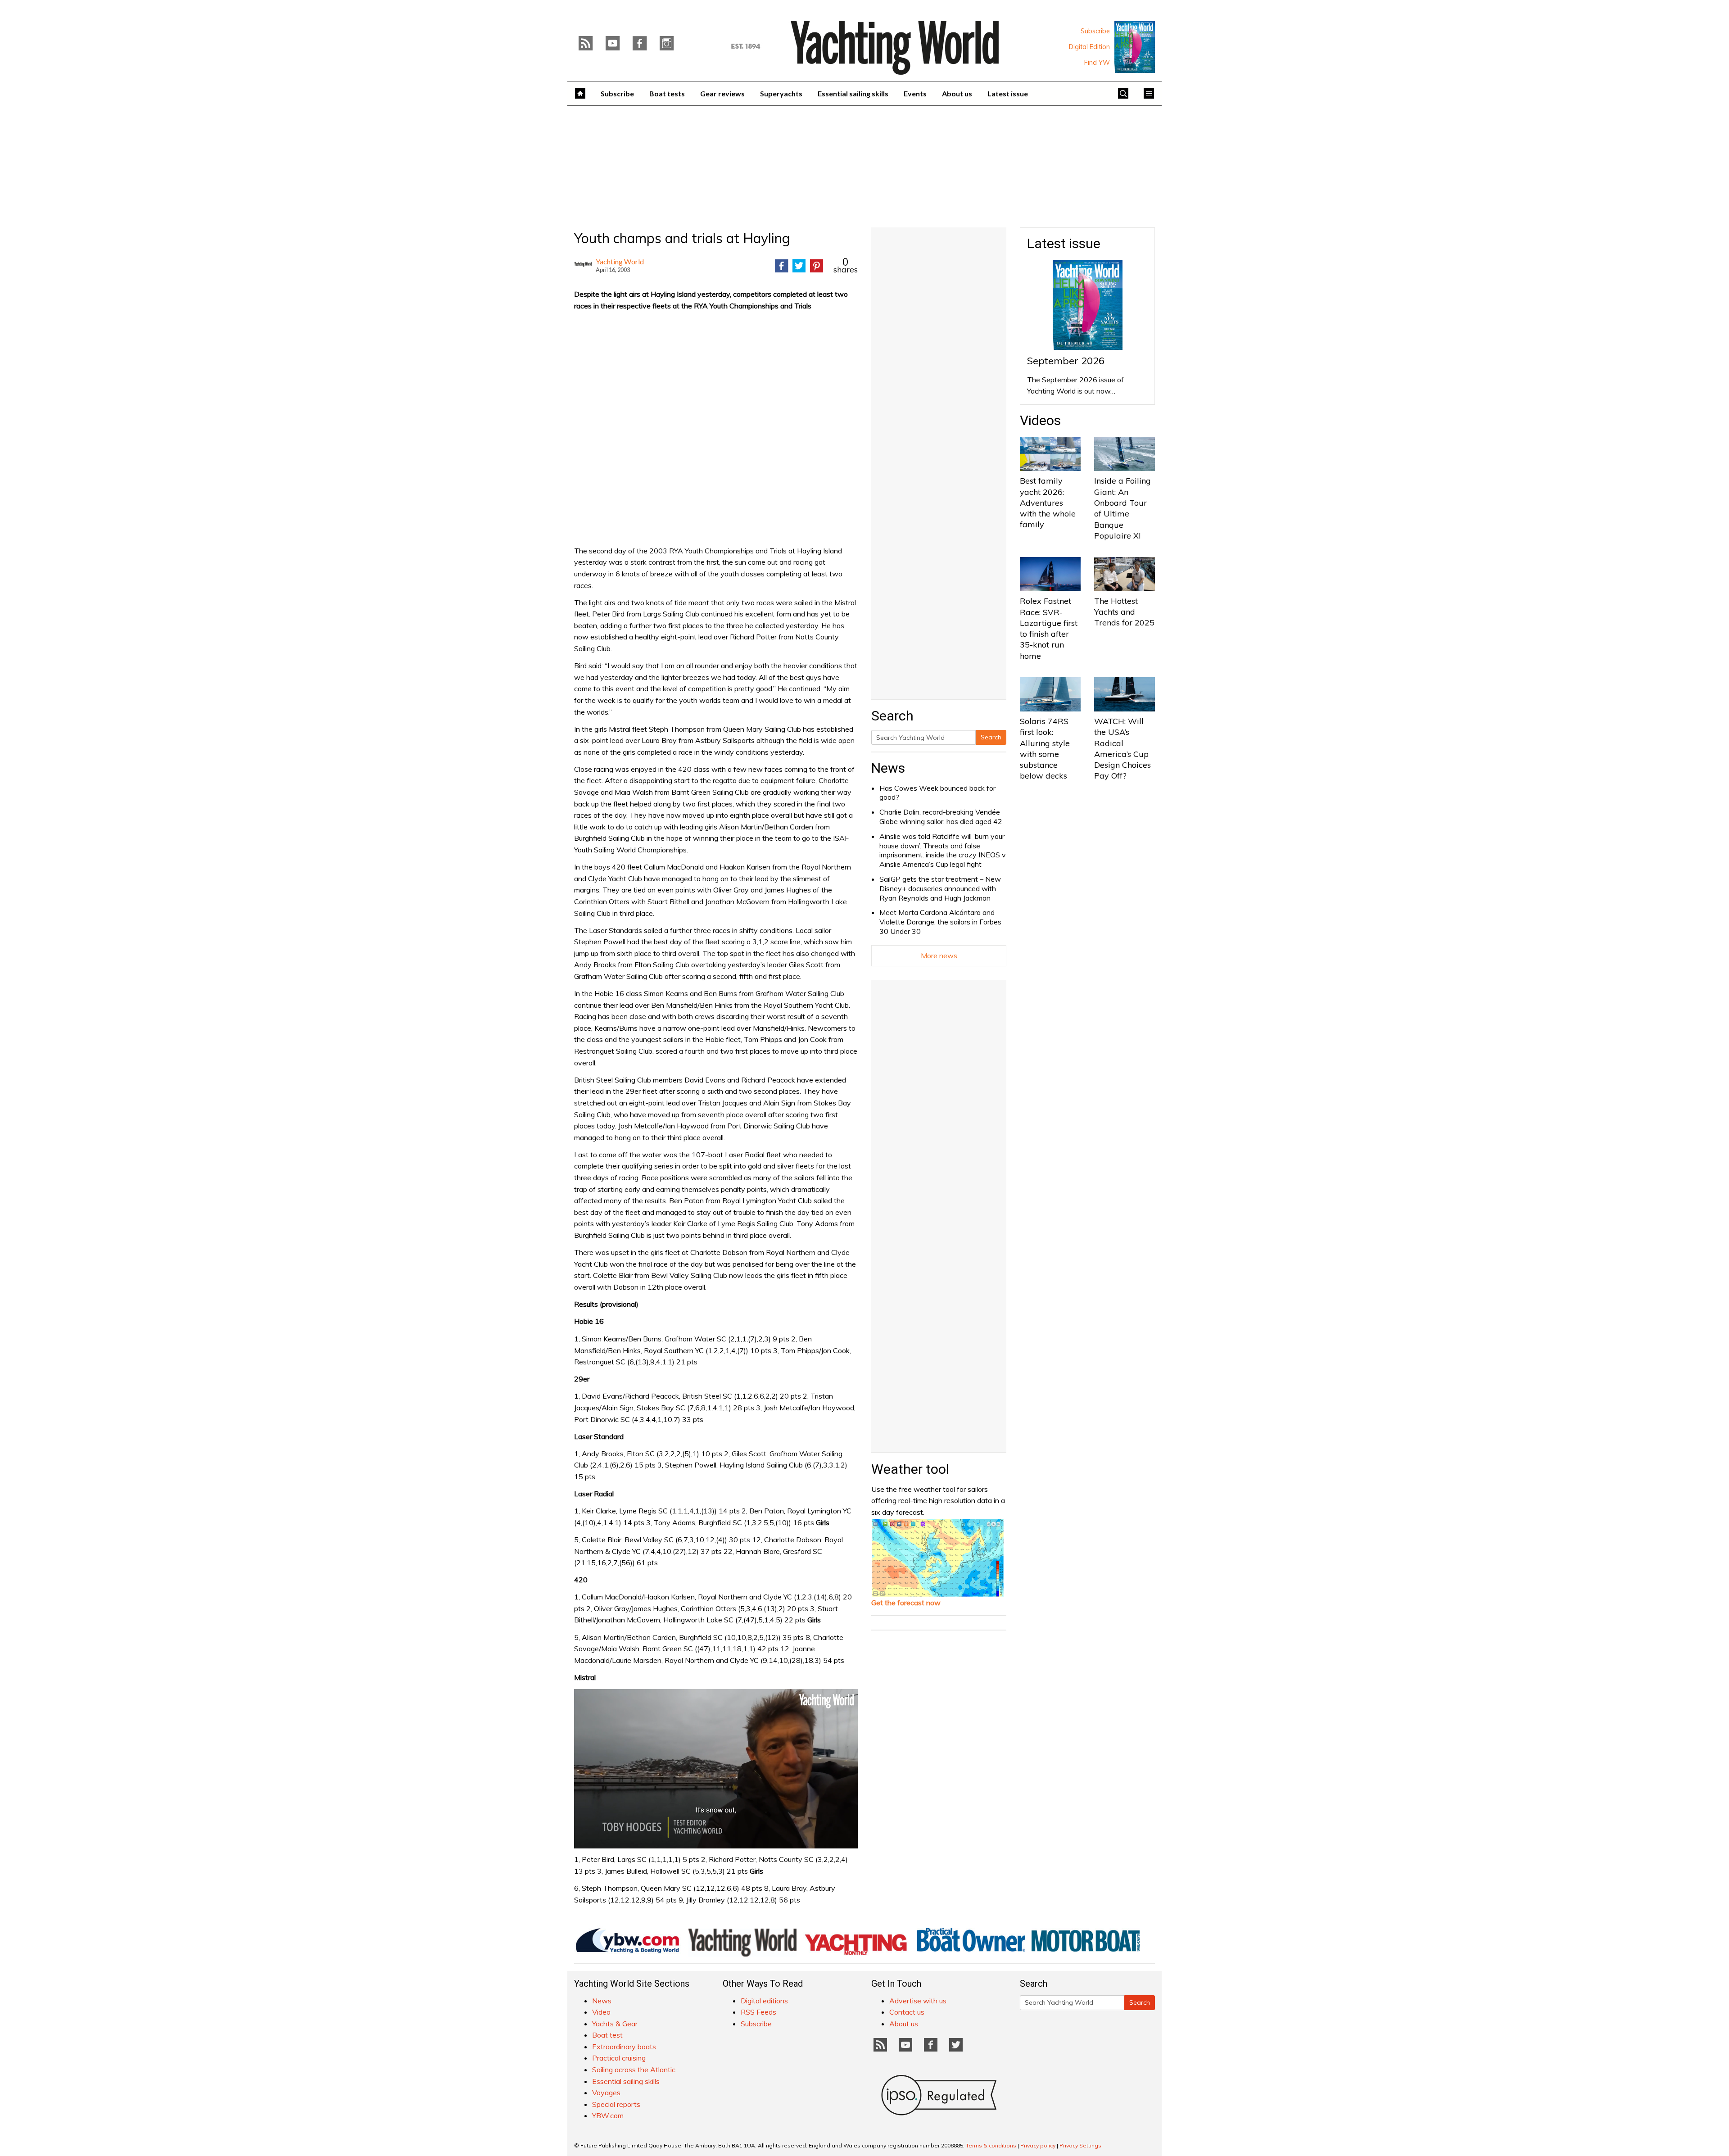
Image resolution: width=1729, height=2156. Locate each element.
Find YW (1097, 63)
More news (939, 956)
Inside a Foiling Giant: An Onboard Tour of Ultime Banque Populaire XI (1122, 508)
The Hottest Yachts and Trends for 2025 (1124, 612)
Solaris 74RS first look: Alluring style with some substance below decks (1045, 748)
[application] (716, 1769)
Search (991, 737)
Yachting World (620, 261)
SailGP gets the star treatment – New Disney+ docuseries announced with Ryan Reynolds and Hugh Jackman (940, 888)
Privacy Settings (1080, 2145)
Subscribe (1095, 31)
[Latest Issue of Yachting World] (1135, 47)
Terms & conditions (991, 2145)
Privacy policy (1038, 2145)
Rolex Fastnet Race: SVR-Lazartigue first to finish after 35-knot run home (1049, 628)
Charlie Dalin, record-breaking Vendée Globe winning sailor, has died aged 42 (941, 817)
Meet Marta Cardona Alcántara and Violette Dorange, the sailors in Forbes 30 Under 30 (940, 922)
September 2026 (1066, 361)
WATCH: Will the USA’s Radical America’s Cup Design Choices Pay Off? (1122, 748)
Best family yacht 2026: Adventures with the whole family (1048, 503)
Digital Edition (1089, 47)
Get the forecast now (906, 1603)
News (888, 768)
